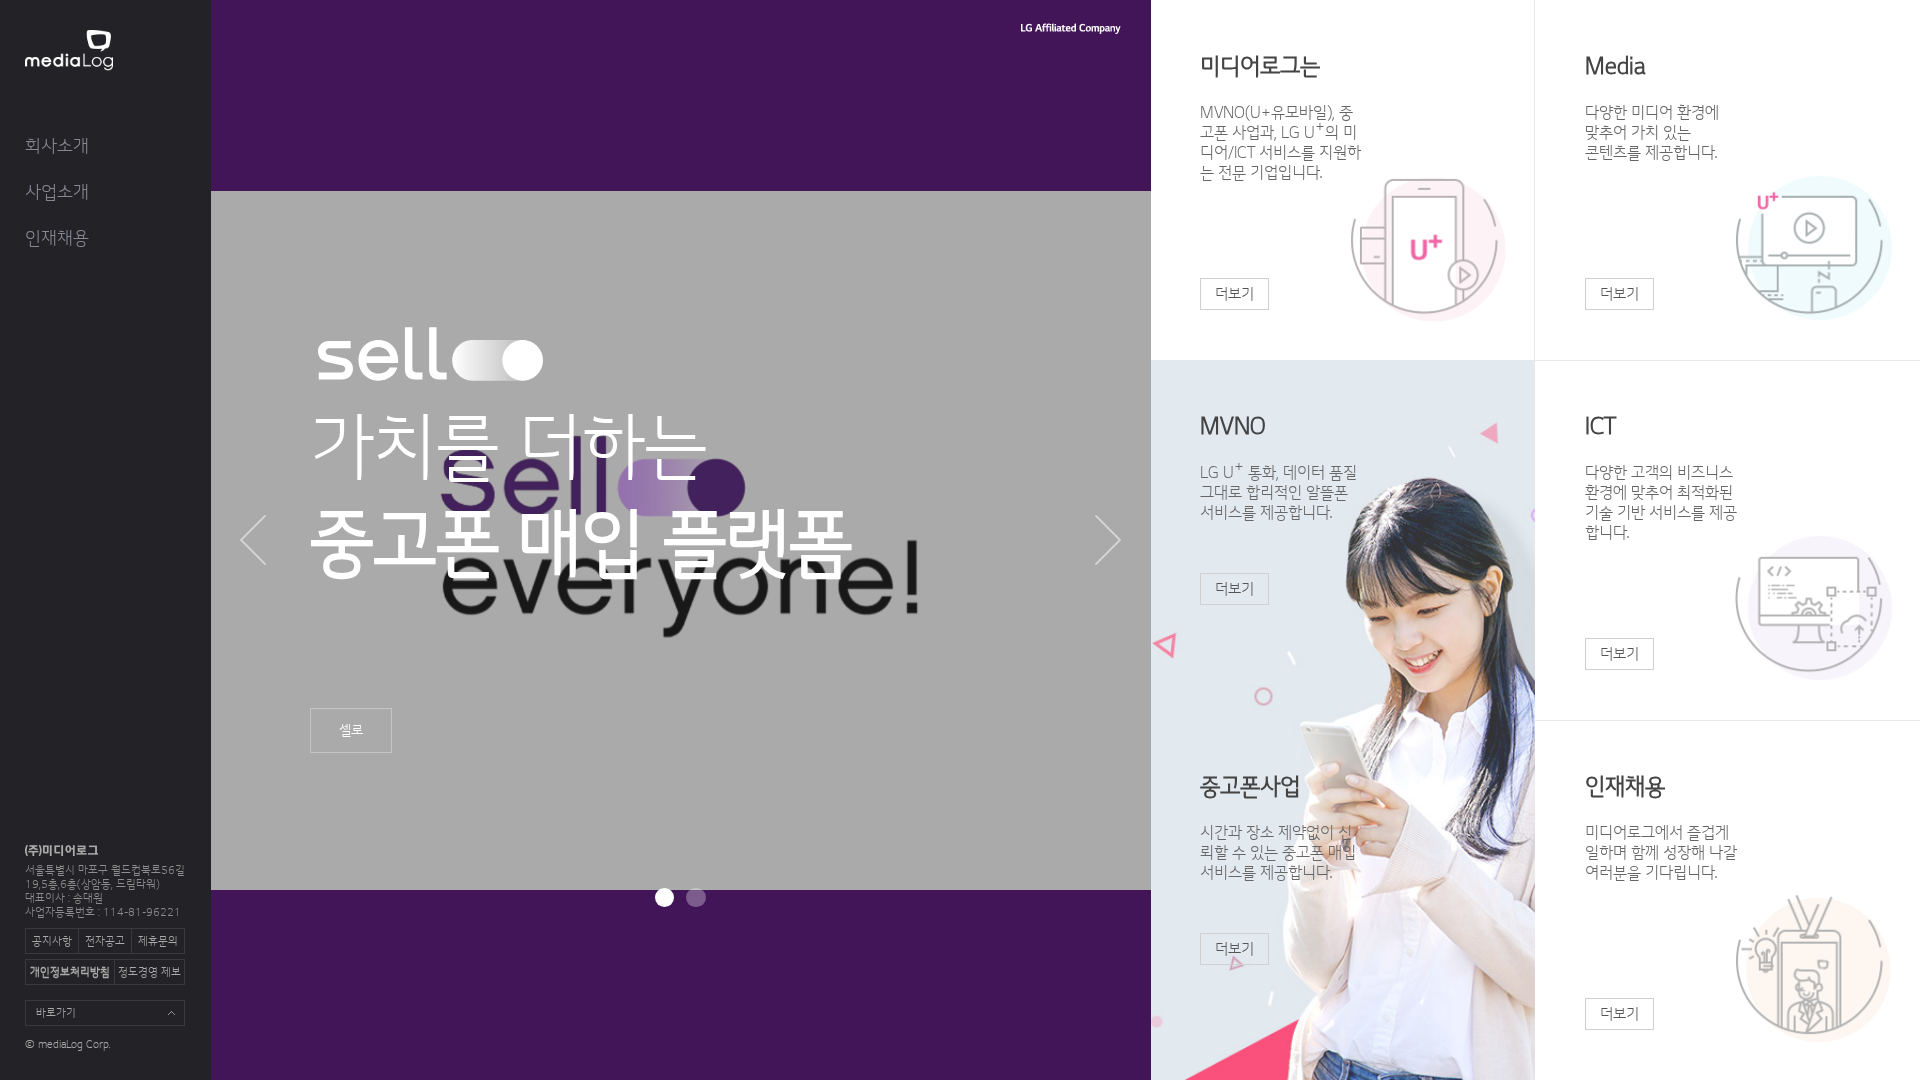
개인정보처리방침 (70, 973)
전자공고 (105, 942)
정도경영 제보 (149, 973)
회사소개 (57, 146)
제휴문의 (158, 942)
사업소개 (57, 192)
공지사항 (52, 942)
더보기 (1234, 294)
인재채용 (57, 238)
